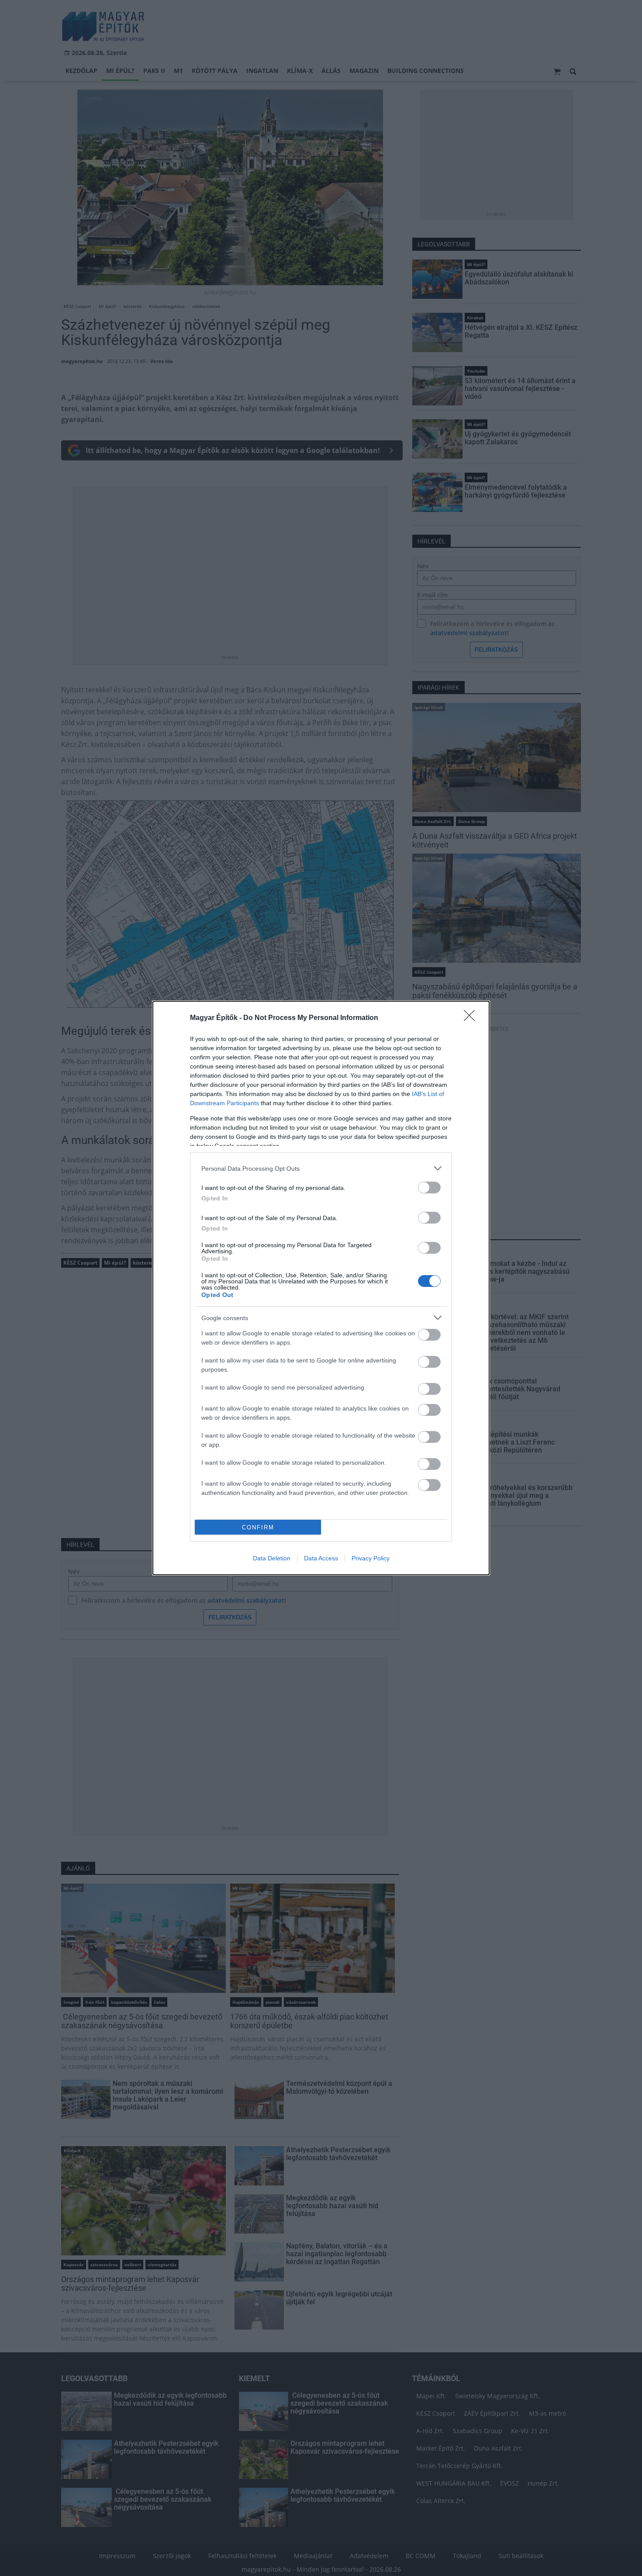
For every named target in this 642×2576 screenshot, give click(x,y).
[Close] (472, 1018)
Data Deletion (272, 1558)
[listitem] (321, 1168)
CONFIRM (258, 1527)
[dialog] (321, 1288)
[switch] (429, 1188)
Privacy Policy (371, 1558)
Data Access (321, 1558)
